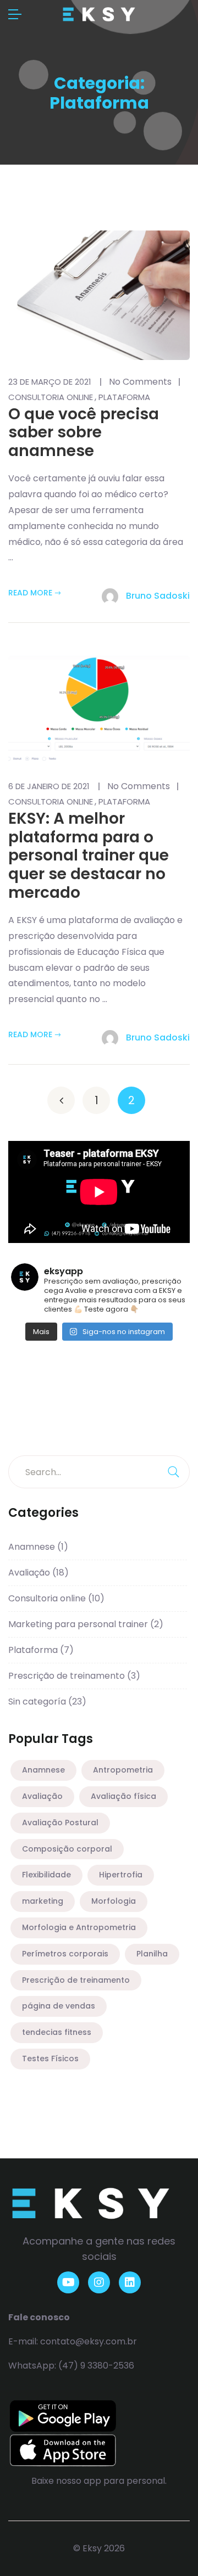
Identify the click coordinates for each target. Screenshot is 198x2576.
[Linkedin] (130, 2282)
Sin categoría (47, 1702)
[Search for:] (99, 1472)
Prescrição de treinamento (74, 1676)
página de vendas (59, 2006)
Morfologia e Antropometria (79, 1927)
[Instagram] (99, 2282)
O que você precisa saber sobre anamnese (84, 432)
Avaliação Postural (60, 1823)
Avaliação (38, 1573)
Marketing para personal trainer (86, 1624)
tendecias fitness (57, 2032)
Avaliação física (123, 1796)
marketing (43, 1901)
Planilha (152, 1954)
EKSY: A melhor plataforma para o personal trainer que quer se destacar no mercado (89, 855)
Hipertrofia (121, 1875)
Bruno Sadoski (157, 596)
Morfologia (114, 1901)
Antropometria (123, 1770)
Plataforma (124, 397)
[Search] (173, 1472)
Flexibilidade (46, 1875)
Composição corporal (67, 1849)
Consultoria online (51, 397)
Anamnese (38, 1547)
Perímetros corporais (65, 1954)
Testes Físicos (50, 2058)
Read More (30, 593)
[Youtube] (68, 2282)
